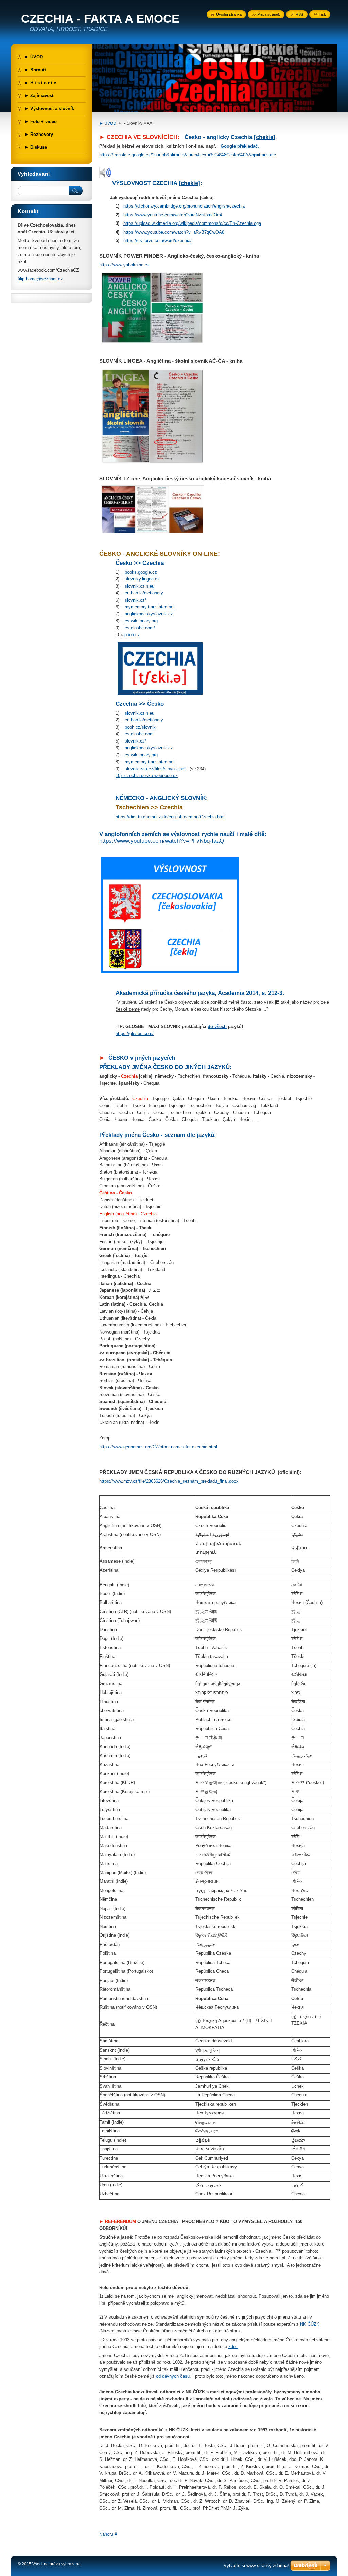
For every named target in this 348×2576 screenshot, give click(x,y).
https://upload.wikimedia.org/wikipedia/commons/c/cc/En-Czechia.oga (192, 223)
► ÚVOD (108, 123)
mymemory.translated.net (150, 607)
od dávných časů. (173, 2376)
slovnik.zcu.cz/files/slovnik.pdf (155, 769)
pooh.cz (132, 635)
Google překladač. (240, 146)
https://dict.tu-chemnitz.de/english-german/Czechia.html (171, 817)
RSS (299, 14)
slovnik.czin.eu (140, 586)
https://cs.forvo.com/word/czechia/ (158, 241)
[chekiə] (265, 137)
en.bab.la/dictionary (144, 593)
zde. (233, 2347)
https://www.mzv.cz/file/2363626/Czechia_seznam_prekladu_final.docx (169, 1481)
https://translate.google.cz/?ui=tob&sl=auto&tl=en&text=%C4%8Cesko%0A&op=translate (188, 155)
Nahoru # (108, 2534)
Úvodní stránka (229, 14)
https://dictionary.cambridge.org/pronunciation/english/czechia (184, 206)
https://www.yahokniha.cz (124, 265)
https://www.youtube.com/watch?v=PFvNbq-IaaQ (162, 841)
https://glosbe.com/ (135, 1033)
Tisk (322, 14)
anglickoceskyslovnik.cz (149, 614)
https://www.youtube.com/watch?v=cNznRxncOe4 (173, 215)
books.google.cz (141, 572)
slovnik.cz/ (135, 600)
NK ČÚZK (310, 2324)
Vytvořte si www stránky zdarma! (256, 2566)
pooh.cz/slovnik (140, 727)
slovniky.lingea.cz (142, 579)
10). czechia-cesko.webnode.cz (147, 776)
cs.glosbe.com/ (140, 628)
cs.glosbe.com (139, 734)
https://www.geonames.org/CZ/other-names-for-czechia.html (158, 1447)
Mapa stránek (269, 14)
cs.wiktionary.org (141, 621)
